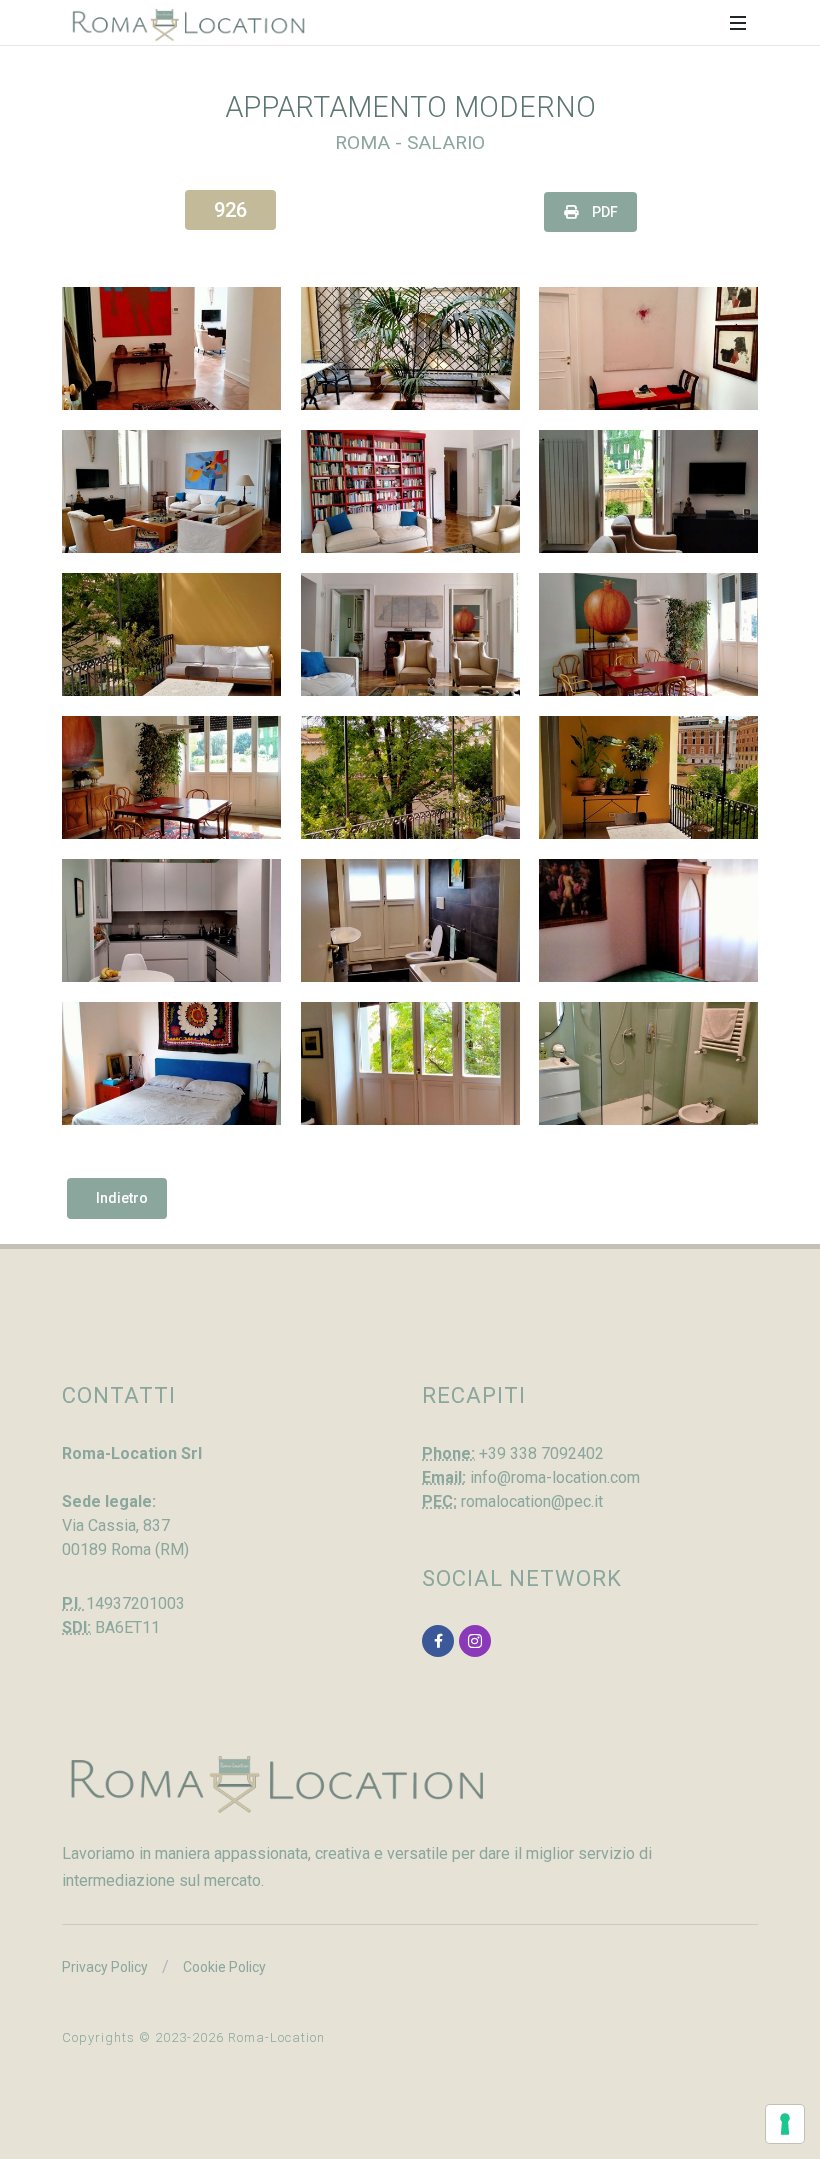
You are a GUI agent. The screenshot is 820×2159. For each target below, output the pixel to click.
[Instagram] (475, 1641)
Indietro (122, 1198)
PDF (603, 212)
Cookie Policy (224, 1967)
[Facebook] (438, 1641)
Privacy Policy (105, 1967)
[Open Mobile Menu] (738, 23)
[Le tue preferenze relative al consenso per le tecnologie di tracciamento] (785, 2124)
